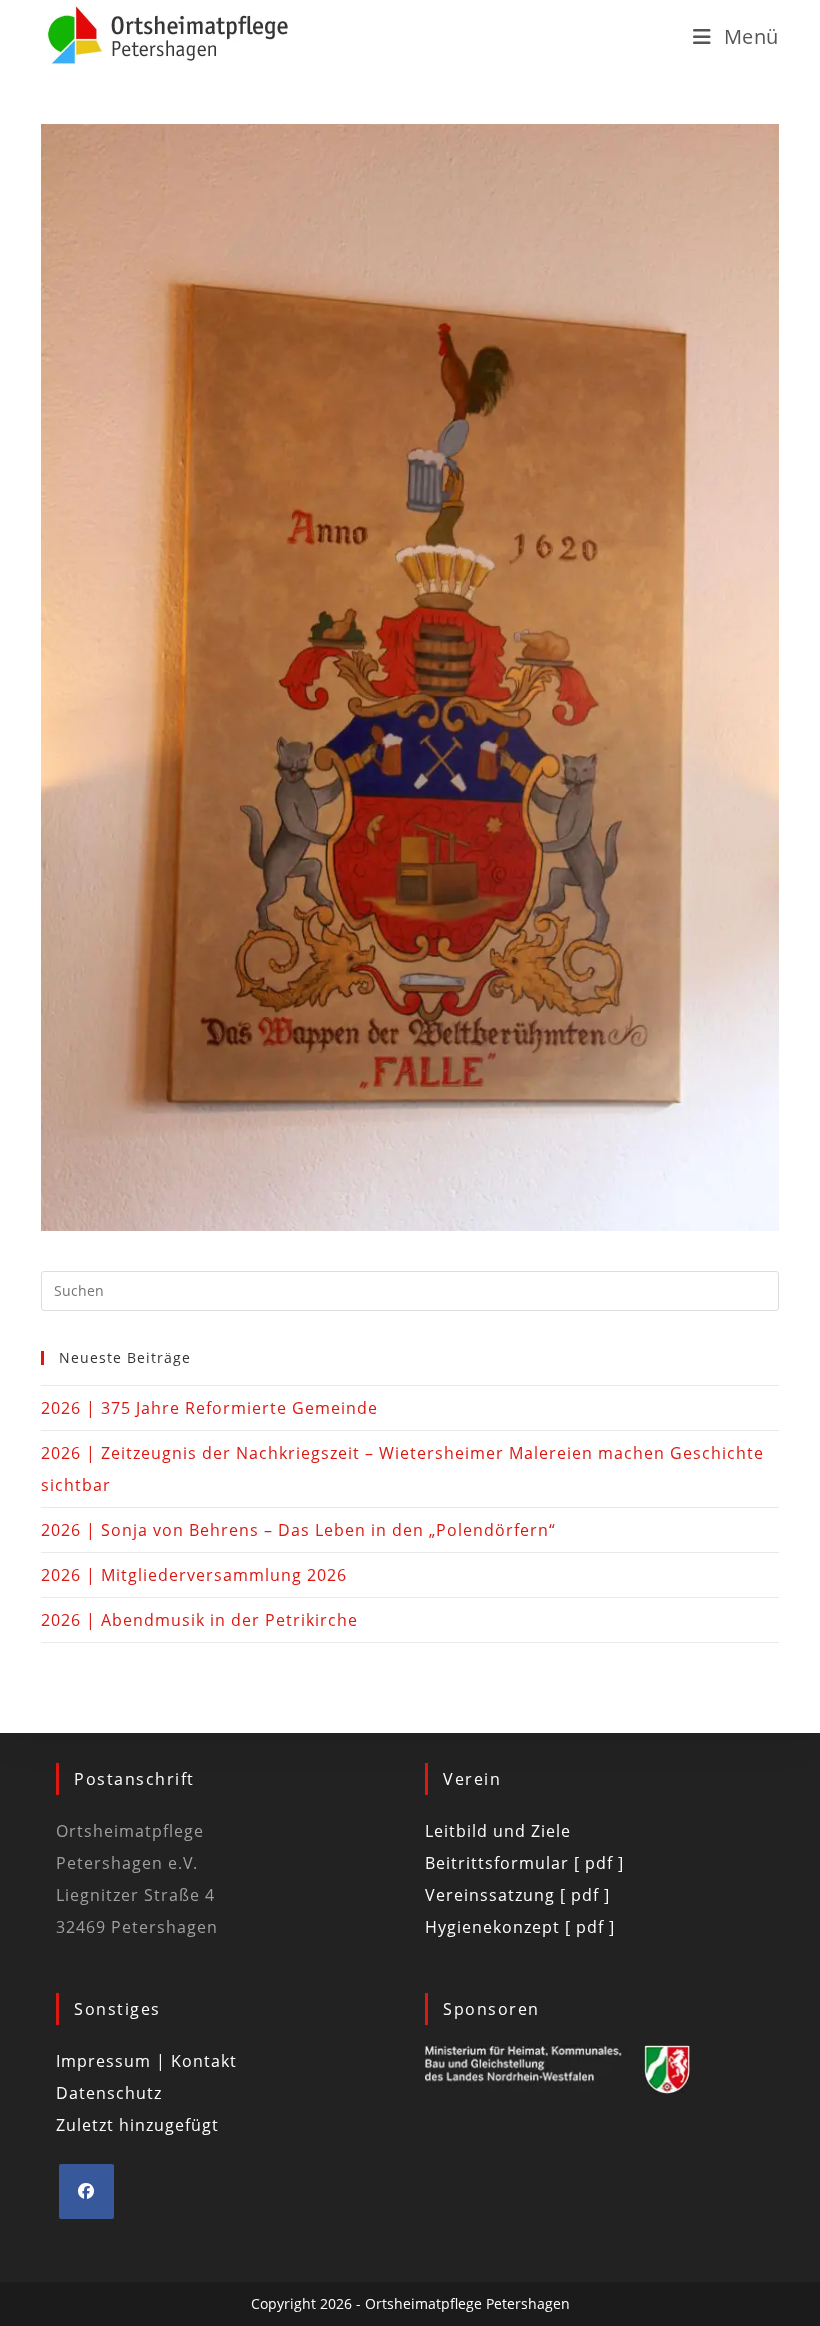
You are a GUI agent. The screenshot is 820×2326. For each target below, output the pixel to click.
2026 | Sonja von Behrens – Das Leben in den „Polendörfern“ (298, 1530)
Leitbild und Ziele (498, 1831)
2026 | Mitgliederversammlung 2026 (194, 1575)
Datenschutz (109, 2093)
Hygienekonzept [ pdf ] (520, 1927)
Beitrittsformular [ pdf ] (524, 1863)
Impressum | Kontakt (146, 2061)
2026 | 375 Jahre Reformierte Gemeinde (209, 1408)
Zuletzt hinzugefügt (137, 2125)
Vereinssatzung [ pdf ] (517, 1895)
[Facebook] (86, 2191)
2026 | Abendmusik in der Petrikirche (199, 1620)
